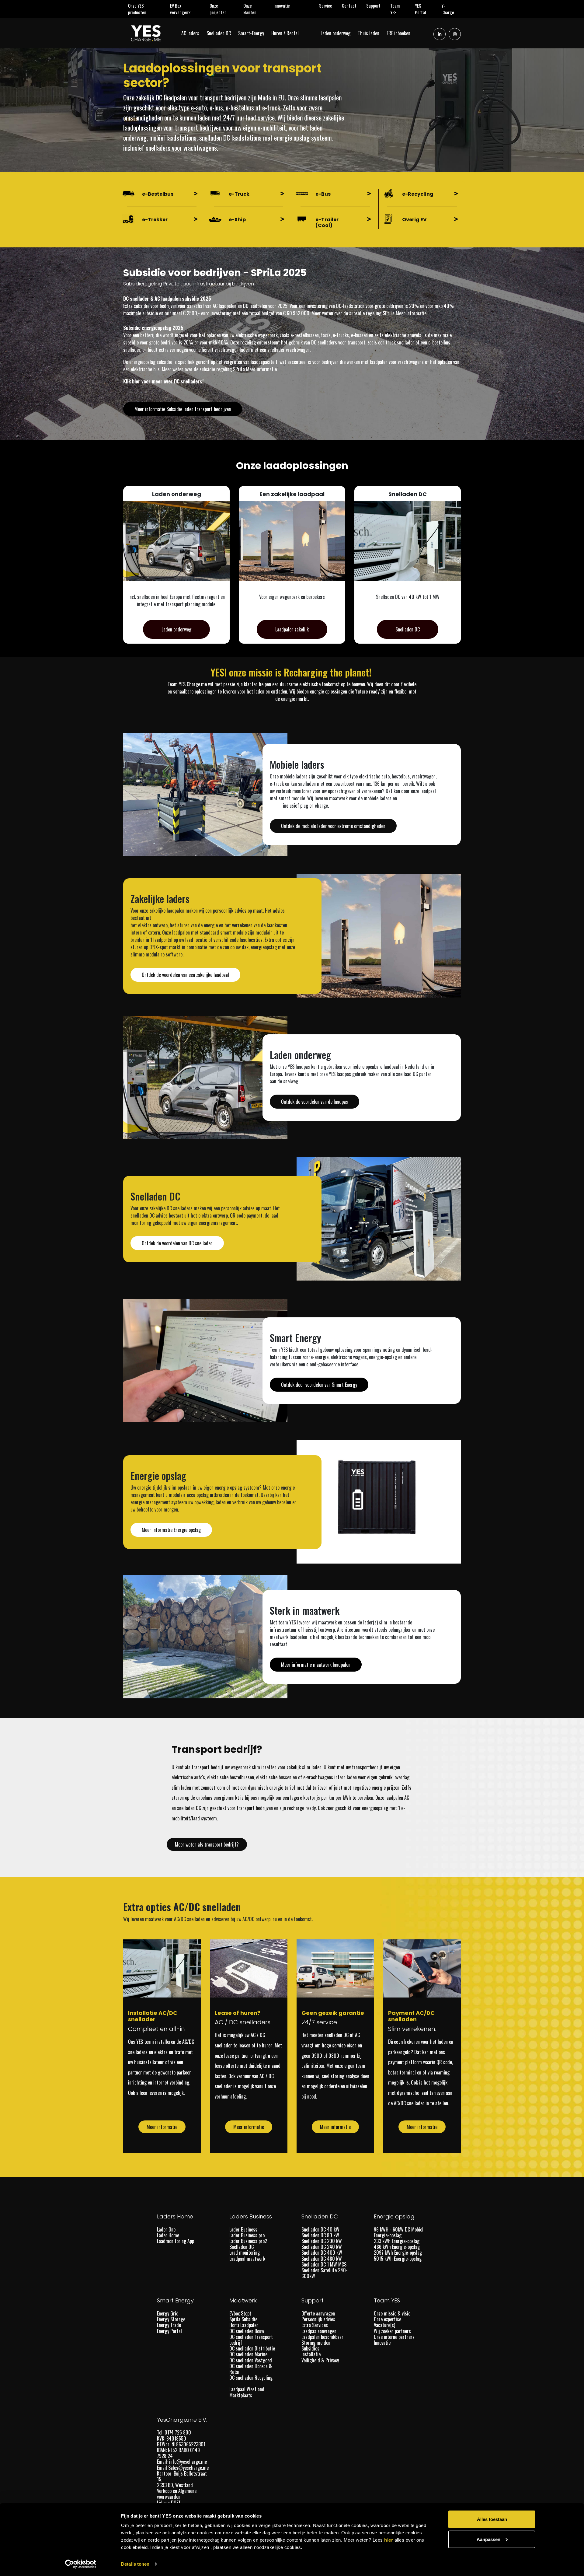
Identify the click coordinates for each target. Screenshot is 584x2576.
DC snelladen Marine (248, 2354)
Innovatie (284, 5)
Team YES (400, 9)
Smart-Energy (254, 33)
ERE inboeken (401, 33)
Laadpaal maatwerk (247, 2259)
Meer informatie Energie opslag (171, 1530)
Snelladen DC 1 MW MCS (324, 2264)
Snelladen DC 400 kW (322, 2253)
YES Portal (426, 9)
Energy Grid (168, 2313)
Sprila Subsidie (243, 2319)
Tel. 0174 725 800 (175, 2432)
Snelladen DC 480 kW (322, 2259)
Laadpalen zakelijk (292, 629)
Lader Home (168, 2235)
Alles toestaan (492, 2519)
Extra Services (315, 2325)
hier (389, 2540)
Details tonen (135, 2564)
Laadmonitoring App (176, 2241)
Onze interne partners (394, 2337)
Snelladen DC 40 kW (320, 2229)
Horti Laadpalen (244, 2325)
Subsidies (310, 2348)
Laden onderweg (338, 33)
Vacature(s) (384, 2325)
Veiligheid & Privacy (320, 2360)
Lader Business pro (247, 2235)
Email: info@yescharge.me (182, 2462)
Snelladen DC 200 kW (322, 2241)
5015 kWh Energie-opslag (398, 2259)
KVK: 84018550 (172, 2438)
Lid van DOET (169, 2503)
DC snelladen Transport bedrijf (251, 2340)
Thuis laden (371, 33)
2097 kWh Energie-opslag (398, 2253)
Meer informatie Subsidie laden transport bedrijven (183, 409)
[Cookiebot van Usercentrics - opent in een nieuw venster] (81, 2564)
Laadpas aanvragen (319, 2331)
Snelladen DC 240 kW (322, 2247)
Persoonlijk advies (318, 2319)
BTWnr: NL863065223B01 (182, 2444)
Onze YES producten (145, 9)
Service (328, 5)
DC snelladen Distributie (252, 2348)
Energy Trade (169, 2325)
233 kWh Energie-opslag (397, 2241)
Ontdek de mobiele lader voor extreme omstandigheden (333, 826)
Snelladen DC (221, 33)
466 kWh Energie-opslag (397, 2247)
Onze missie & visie (392, 2313)
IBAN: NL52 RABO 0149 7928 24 (178, 2453)
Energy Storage (171, 2319)
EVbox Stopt (240, 2313)
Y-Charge (451, 9)
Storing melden (316, 2343)
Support (376, 5)
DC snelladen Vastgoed (251, 2360)
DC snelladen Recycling (251, 2378)
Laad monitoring (245, 2253)
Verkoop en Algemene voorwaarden (177, 2494)
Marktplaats (241, 2395)
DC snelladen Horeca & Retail (251, 2369)
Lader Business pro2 (248, 2241)
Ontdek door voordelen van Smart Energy (319, 1385)
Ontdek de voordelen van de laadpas (315, 1102)
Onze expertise (388, 2319)
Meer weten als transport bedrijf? (207, 1844)
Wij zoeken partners (392, 2331)
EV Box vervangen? (187, 9)
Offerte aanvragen (318, 2313)
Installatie (311, 2354)
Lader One (166, 2229)
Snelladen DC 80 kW (320, 2235)
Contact (352, 5)
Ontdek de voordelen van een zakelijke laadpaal (185, 975)
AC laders (193, 33)
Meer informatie (411, 313)
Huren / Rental (287, 33)
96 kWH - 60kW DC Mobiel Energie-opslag (399, 2232)
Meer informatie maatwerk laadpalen (316, 1665)
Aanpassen (488, 2539)
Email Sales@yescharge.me (183, 2468)
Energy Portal (169, 2331)
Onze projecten (224, 9)
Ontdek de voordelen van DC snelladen (177, 1243)
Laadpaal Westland (247, 2389)
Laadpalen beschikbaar (322, 2337)
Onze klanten (256, 9)
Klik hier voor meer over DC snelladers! (163, 381)
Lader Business (243, 2229)
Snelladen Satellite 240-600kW (325, 2273)
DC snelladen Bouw (247, 2331)
